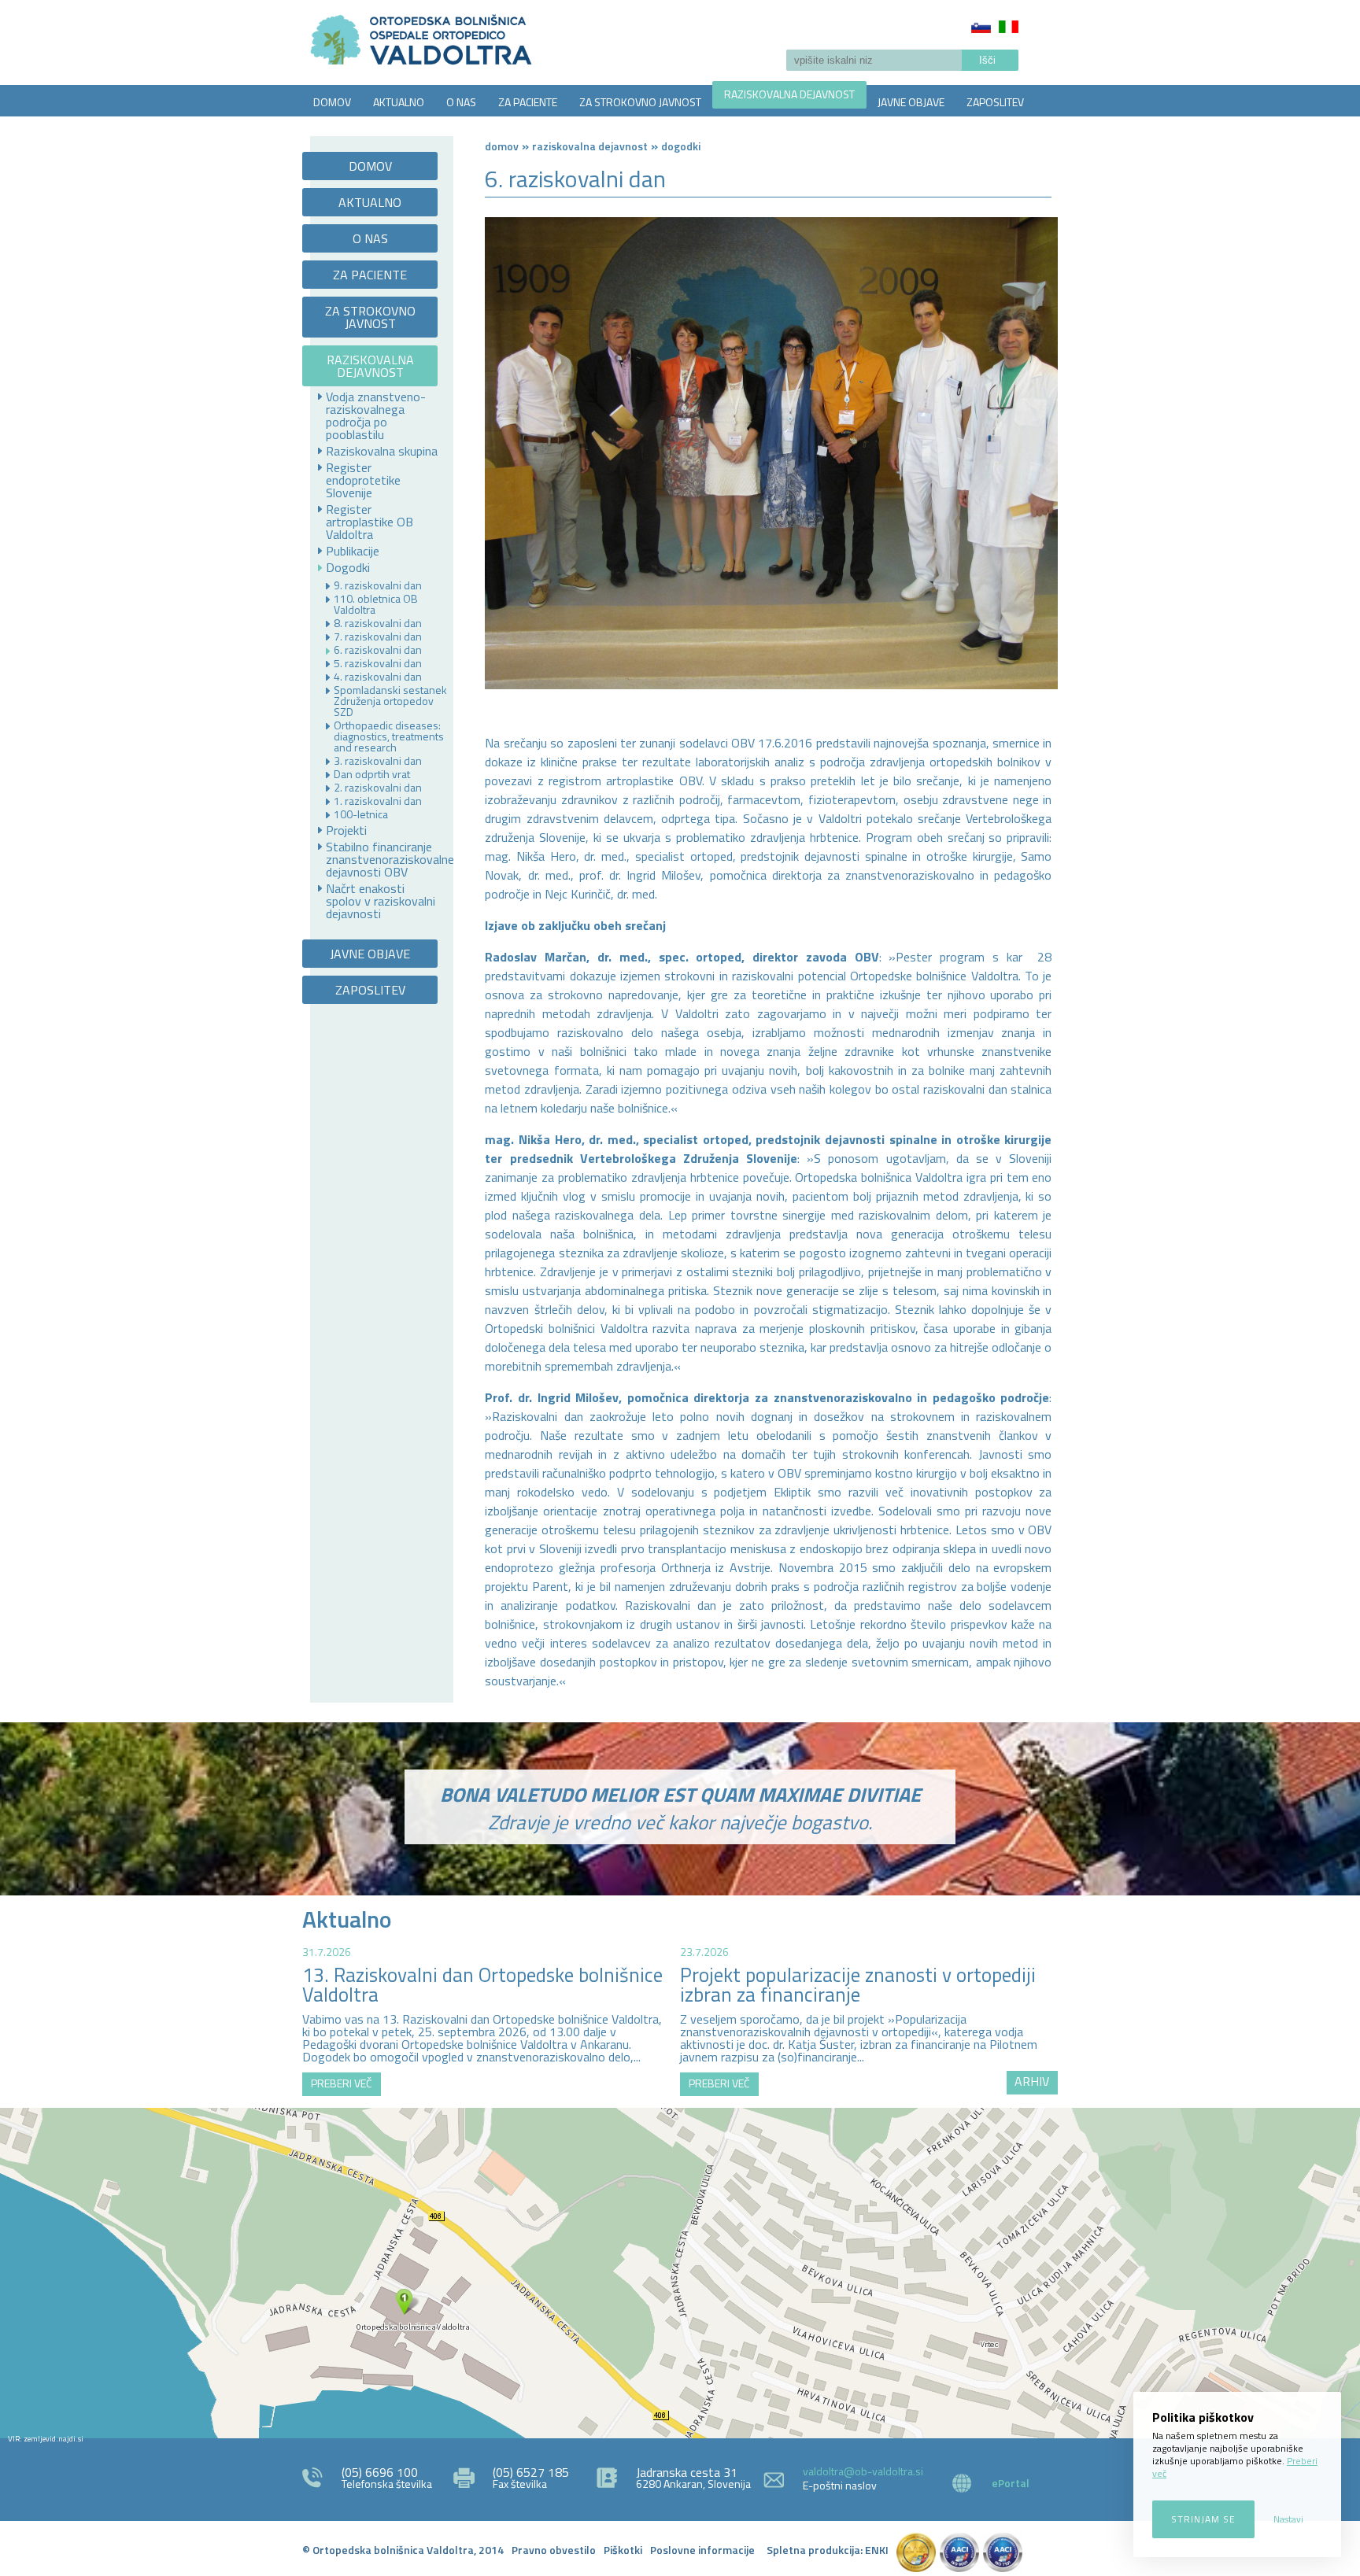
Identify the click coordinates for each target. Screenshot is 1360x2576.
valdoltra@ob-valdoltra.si (863, 2471)
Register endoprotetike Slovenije (363, 480)
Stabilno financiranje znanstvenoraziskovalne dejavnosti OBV (383, 859)
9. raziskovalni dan (378, 585)
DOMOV (332, 102)
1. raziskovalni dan (378, 801)
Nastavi (1288, 2519)
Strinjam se (1203, 2519)
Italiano (1009, 27)
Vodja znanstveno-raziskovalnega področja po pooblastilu (376, 415)
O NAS (461, 102)
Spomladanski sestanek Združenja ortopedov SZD (390, 701)
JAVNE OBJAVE (911, 102)
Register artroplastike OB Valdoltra (370, 522)
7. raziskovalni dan (378, 637)
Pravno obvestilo (554, 2550)
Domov (502, 146)
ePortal (1011, 2483)
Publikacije (353, 551)
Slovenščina (981, 27)
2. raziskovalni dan (378, 788)
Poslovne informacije (702, 2550)
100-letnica (361, 814)
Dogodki (348, 567)
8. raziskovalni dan (378, 623)
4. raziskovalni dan (378, 677)
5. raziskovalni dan (378, 663)
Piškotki (623, 2550)
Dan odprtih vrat (372, 774)
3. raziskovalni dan (378, 761)
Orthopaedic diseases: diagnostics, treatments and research (389, 736)
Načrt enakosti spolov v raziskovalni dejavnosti (381, 901)
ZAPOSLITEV (995, 102)
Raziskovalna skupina (382, 451)
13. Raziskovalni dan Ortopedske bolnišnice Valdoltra (482, 1985)
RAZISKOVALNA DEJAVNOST (789, 94)
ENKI (877, 2550)
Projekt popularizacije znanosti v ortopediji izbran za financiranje (858, 1985)
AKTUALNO (399, 102)
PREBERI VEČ (342, 2083)
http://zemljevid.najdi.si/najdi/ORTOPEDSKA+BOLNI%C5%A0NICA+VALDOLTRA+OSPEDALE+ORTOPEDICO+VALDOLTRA (680, 2273)
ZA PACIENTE (528, 102)
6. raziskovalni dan (378, 650)
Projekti (346, 830)
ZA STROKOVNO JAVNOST (640, 102)
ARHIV (1032, 2081)
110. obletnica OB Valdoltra (376, 604)
